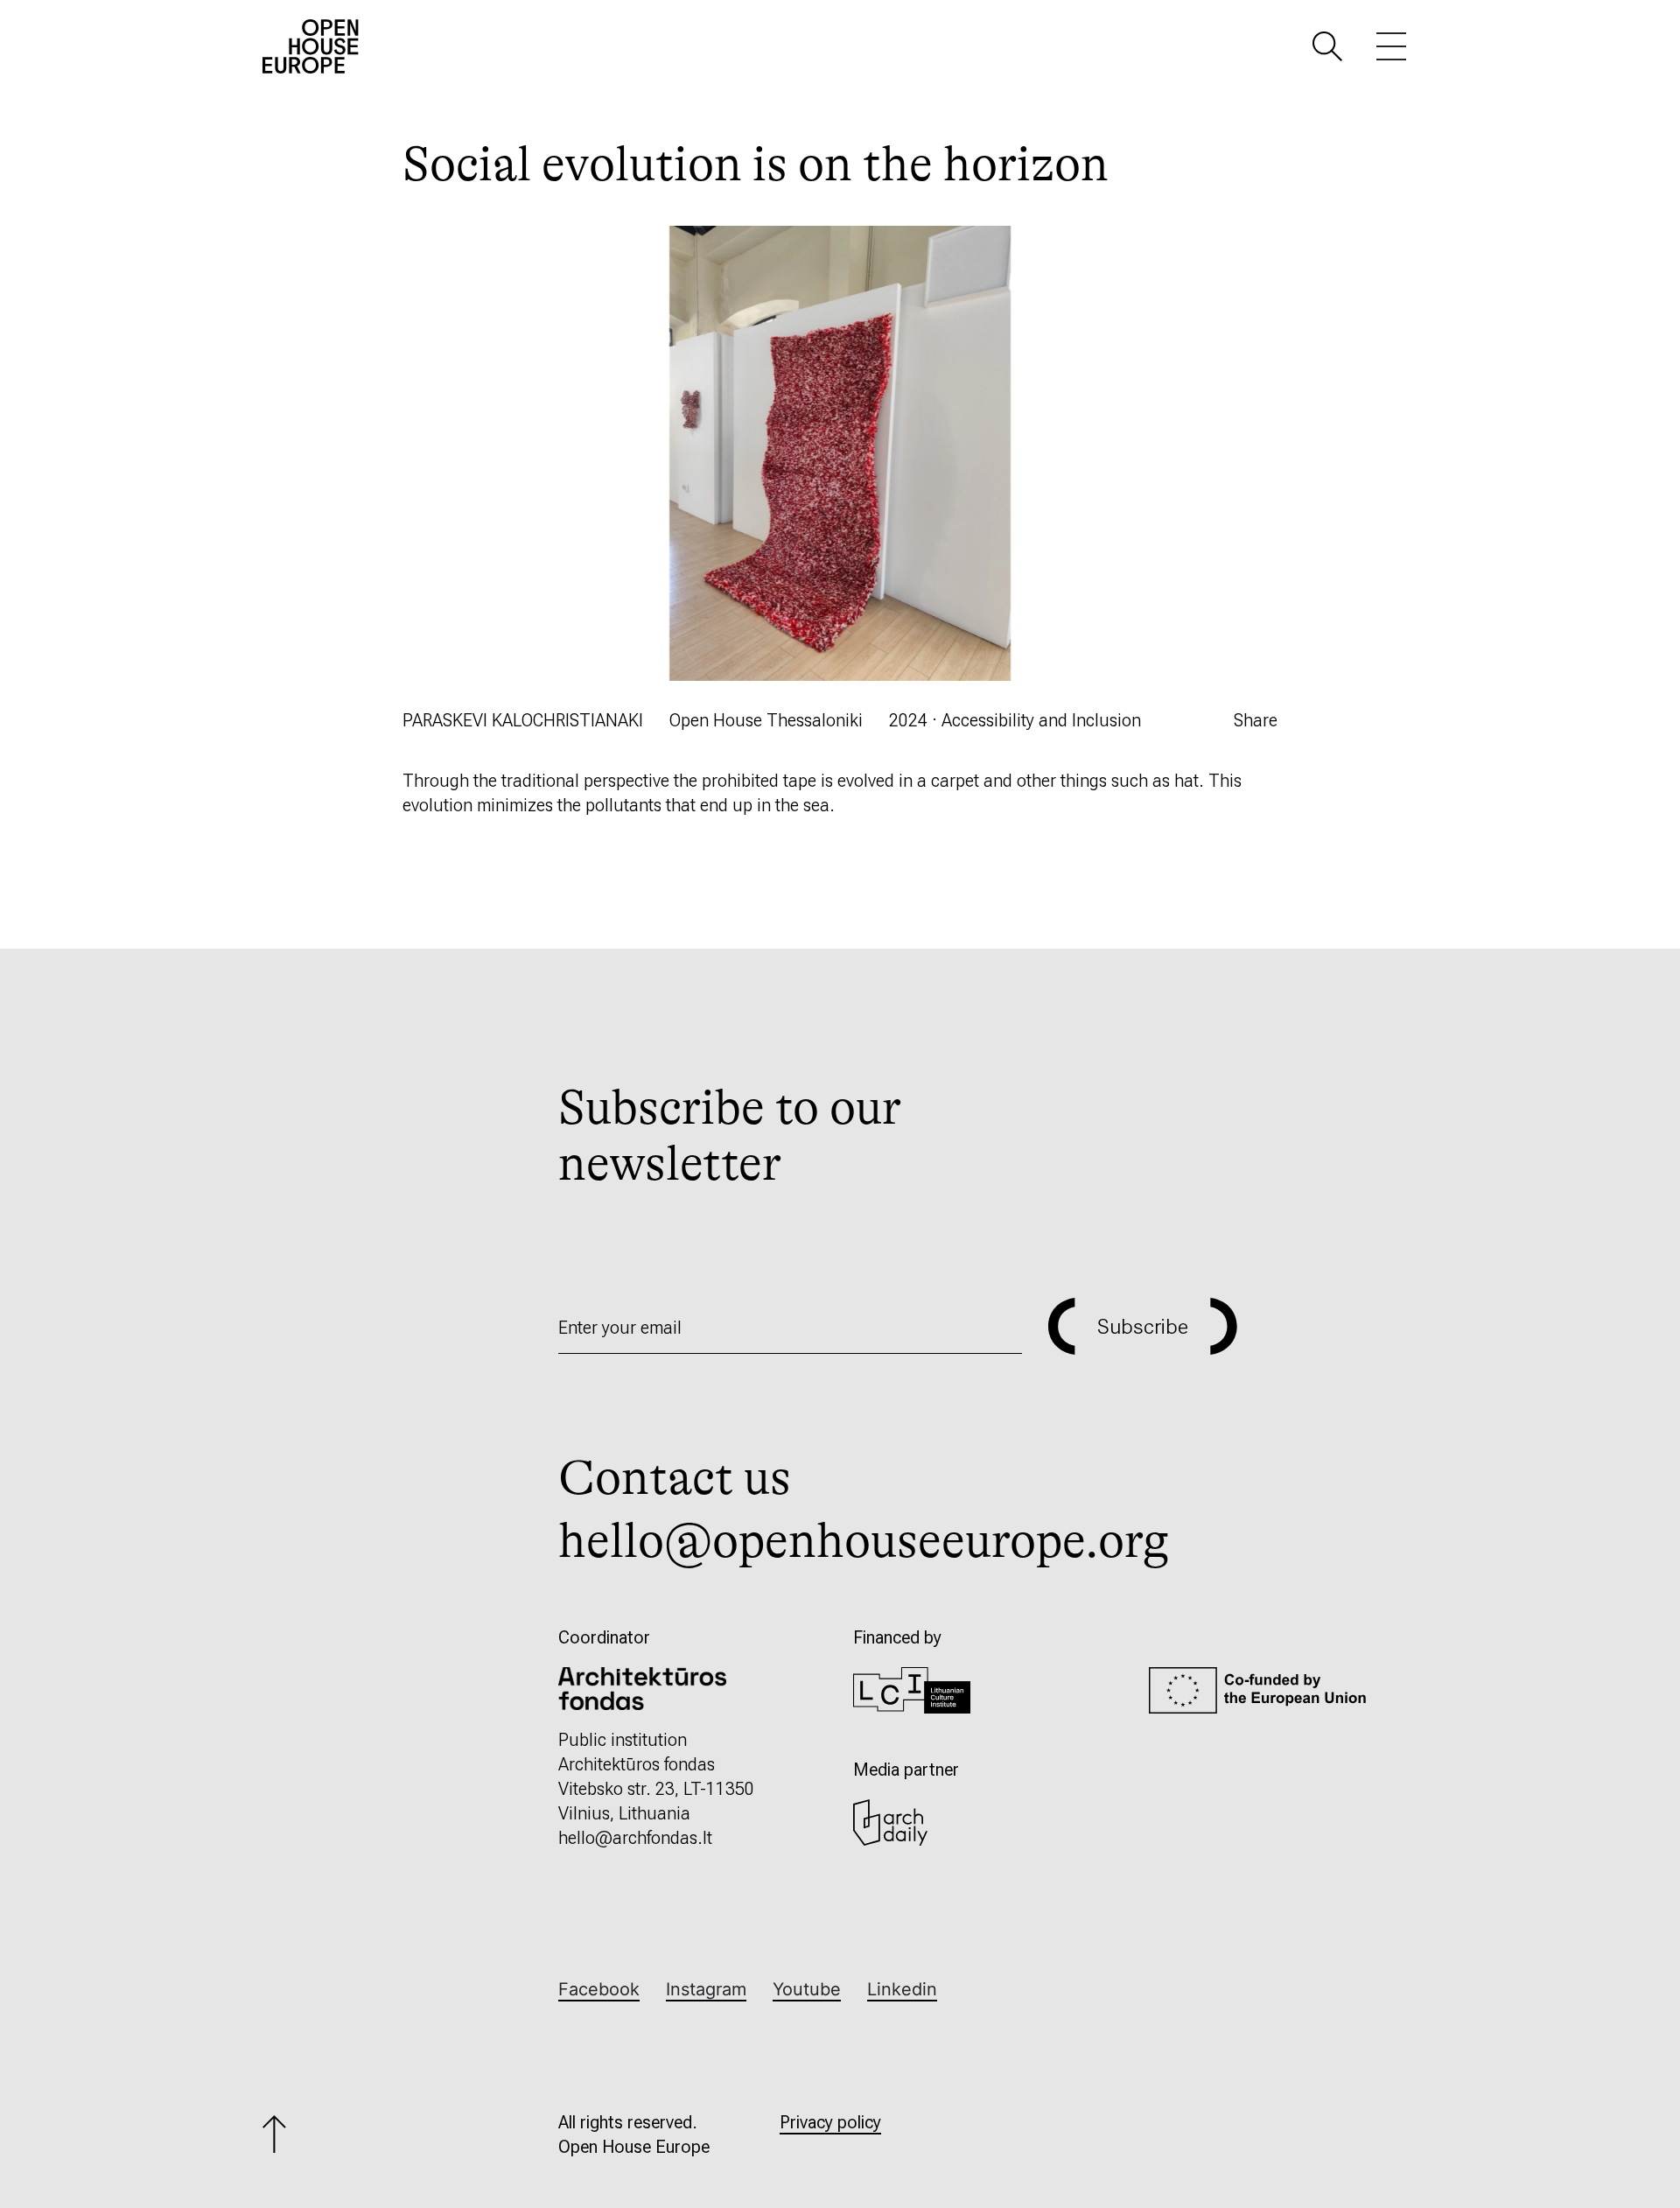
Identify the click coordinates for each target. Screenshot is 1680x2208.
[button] (1327, 45)
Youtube (807, 1989)
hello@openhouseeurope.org (864, 1541)
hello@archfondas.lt (635, 1838)
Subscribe (1143, 1327)
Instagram (706, 1989)
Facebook (599, 1989)
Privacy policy (830, 2122)
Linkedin (902, 1989)
